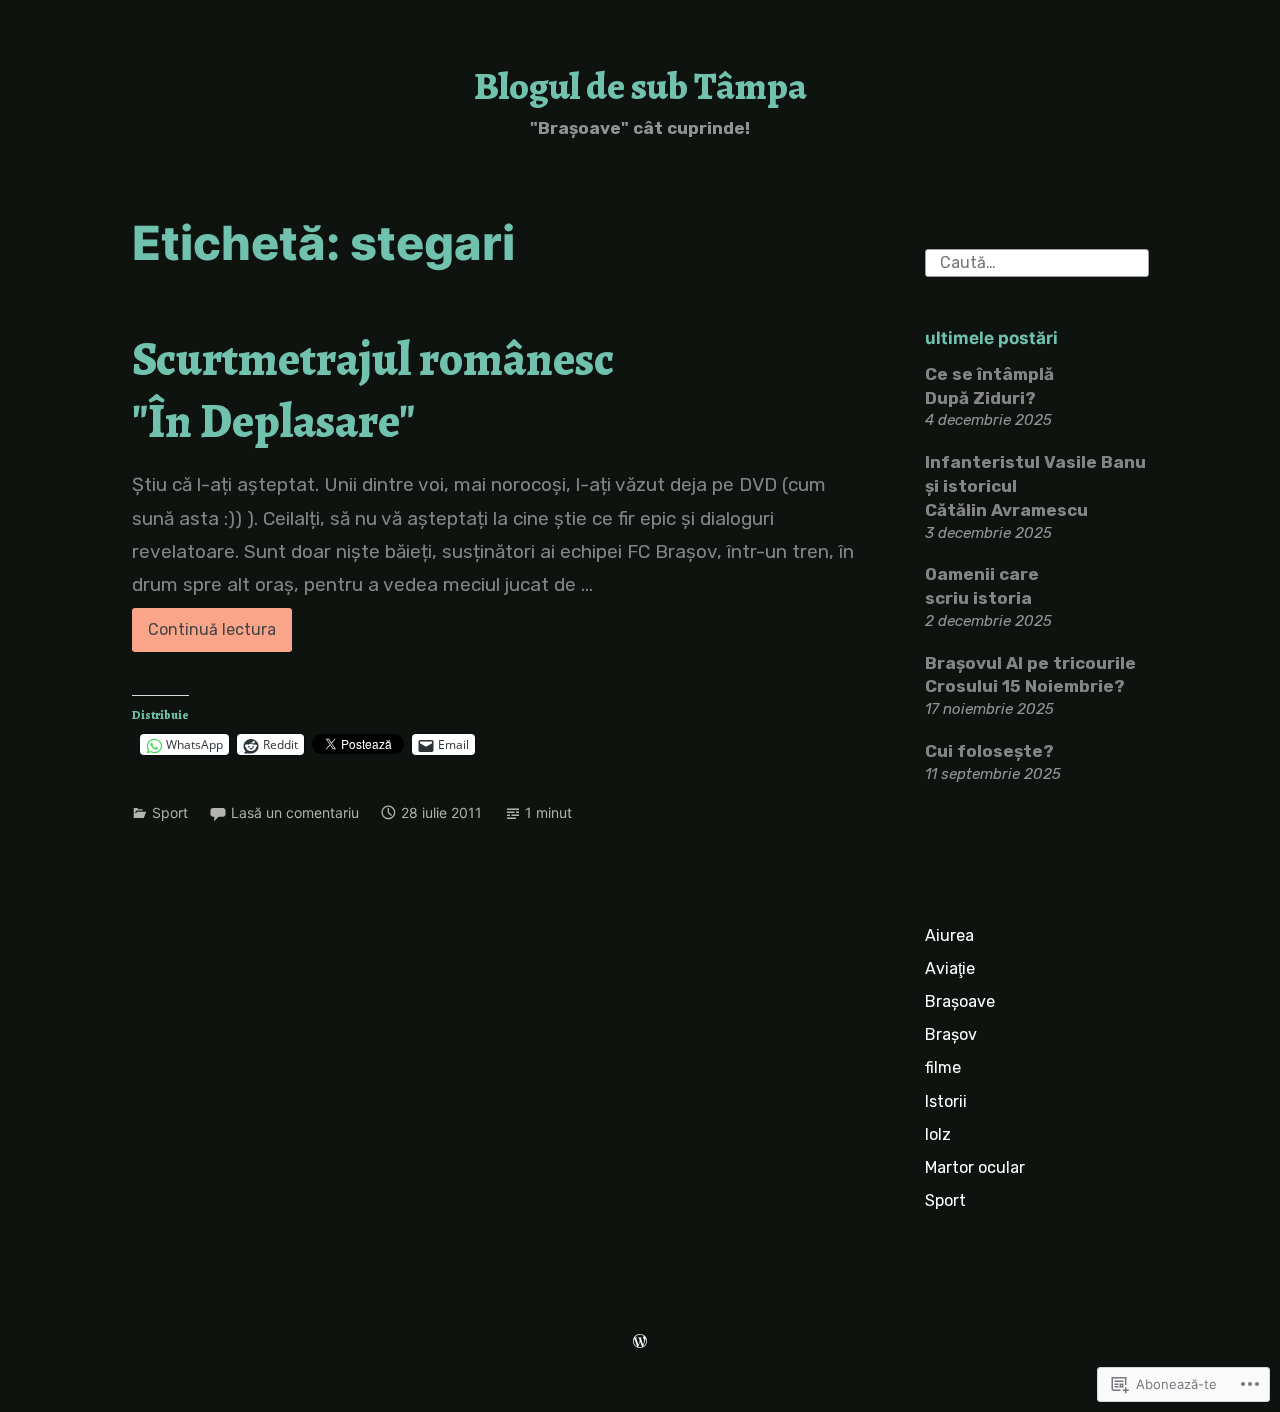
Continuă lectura (204, 635)
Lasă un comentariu (295, 812)
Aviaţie (950, 968)
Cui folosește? (989, 751)
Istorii (946, 1101)
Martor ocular (975, 1167)
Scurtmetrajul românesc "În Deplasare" (373, 389)
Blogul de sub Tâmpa (640, 86)
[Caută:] (1037, 261)
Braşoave (960, 1001)
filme (943, 1067)
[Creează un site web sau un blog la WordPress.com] (640, 1342)
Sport (170, 812)
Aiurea (949, 935)
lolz (938, 1134)
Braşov (951, 1034)
